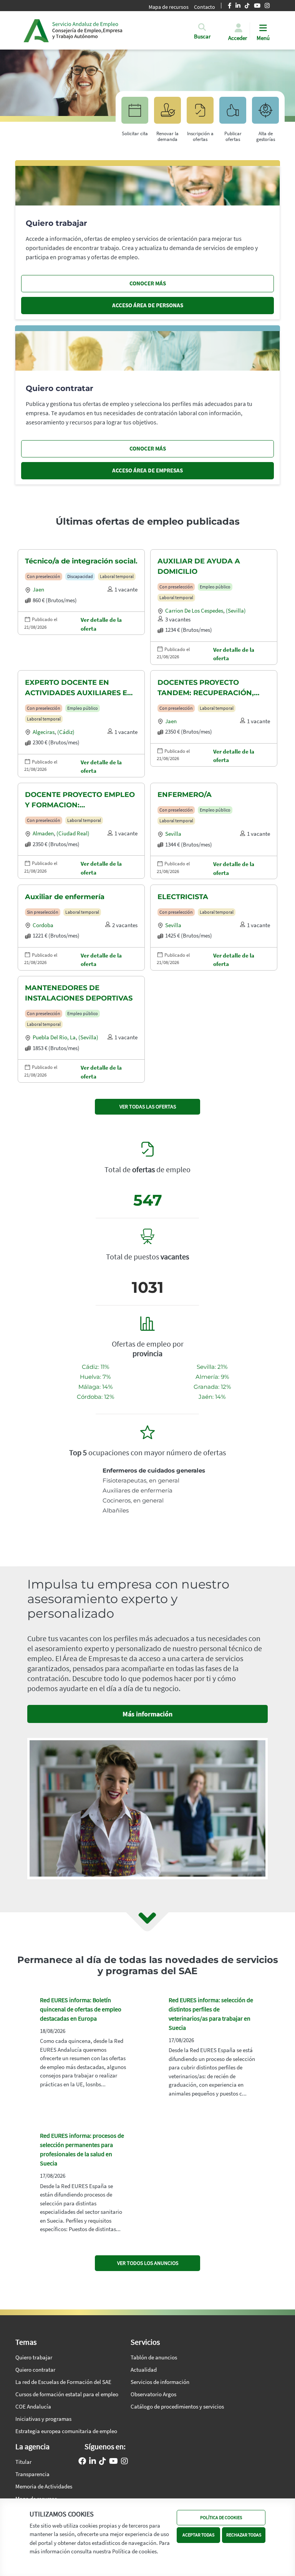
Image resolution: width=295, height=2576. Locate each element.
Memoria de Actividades (44, 2486)
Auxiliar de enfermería (65, 897)
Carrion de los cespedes (194, 610)
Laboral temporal (117, 576)
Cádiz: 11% (95, 1367)
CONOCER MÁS (148, 283)
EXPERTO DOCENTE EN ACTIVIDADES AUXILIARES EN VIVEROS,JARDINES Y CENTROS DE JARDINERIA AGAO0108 (79, 688)
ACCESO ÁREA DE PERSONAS (148, 305)
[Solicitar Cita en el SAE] (135, 114)
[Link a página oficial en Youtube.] (114, 2462)
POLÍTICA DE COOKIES (221, 2517)
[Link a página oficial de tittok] (103, 2462)
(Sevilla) (236, 610)
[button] (202, 37)
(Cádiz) (66, 732)
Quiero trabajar (34, 2357)
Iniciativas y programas (43, 2419)
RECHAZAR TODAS (244, 2535)
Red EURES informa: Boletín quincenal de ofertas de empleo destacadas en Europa (81, 2009)
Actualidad (144, 2370)
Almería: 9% (212, 1377)
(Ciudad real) (73, 833)
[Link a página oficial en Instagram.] (124, 2462)
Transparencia (32, 2474)
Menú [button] (263, 38)
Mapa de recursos (169, 7)
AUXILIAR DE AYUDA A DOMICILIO (199, 566)
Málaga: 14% (95, 1387)
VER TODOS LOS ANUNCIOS (148, 2263)
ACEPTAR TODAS (198, 2535)
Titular (23, 2462)
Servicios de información (160, 2382)
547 (148, 1200)
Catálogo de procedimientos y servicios (177, 2406)
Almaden (43, 833)
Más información (147, 1714)
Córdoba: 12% (95, 1397)
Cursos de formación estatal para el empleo (67, 2394)
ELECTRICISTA (183, 897)
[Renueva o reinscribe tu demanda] (167, 114)
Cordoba (43, 925)
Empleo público (215, 587)
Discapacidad (80, 576)
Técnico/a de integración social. (81, 561)
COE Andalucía (33, 2406)
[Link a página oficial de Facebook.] (82, 2462)
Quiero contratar (35, 2370)
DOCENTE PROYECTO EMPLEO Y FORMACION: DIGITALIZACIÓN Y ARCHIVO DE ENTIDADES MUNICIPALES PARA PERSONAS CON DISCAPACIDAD (80, 800)
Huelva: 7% (95, 1377)
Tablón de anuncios (154, 2357)
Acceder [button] (238, 38)
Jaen (38, 589)
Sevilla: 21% (212, 1367)
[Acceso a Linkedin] (93, 2462)
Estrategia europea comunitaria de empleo (66, 2431)
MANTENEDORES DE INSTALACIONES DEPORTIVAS (79, 993)
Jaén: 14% (212, 1397)
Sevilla (173, 834)
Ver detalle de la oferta (101, 624)
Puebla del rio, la (54, 1037)
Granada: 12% (212, 1387)
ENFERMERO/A (185, 795)
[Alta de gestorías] (265, 114)
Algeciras (44, 732)
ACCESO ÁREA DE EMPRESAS (147, 470)
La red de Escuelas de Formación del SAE (63, 2382)
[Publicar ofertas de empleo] (233, 114)
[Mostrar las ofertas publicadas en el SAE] (200, 114)
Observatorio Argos (153, 2394)
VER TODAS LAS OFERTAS (148, 1107)
